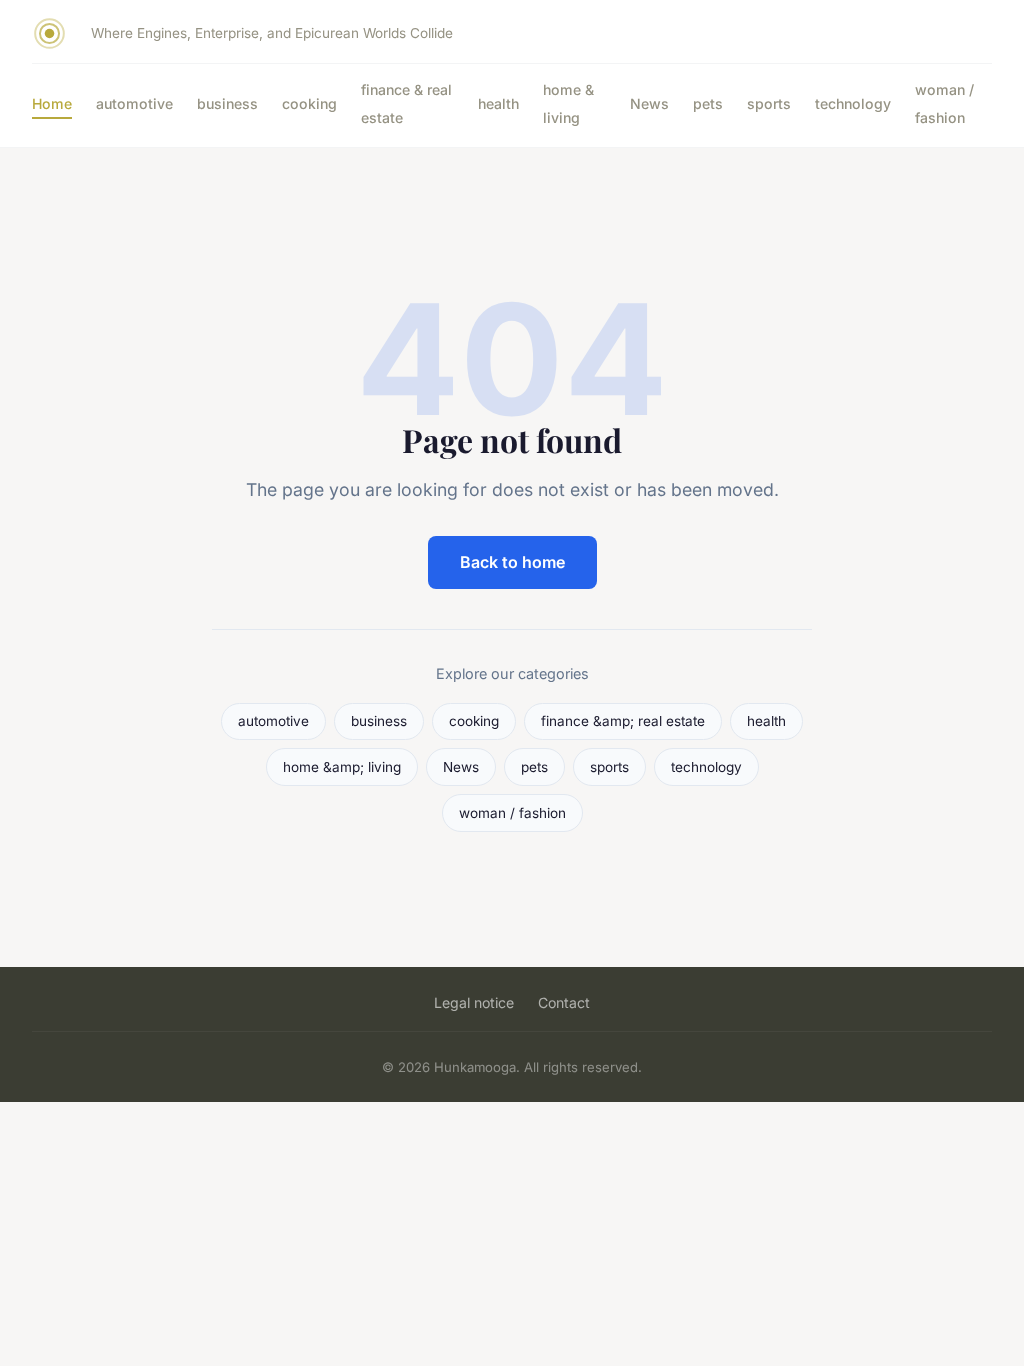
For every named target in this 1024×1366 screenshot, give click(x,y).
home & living (568, 103)
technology (853, 103)
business (227, 103)
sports (769, 103)
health (498, 103)
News (649, 103)
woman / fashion (944, 103)
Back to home (512, 562)
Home (52, 103)
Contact (564, 1002)
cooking (309, 103)
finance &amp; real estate (623, 721)
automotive (134, 103)
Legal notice (474, 1002)
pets (708, 103)
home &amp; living (342, 767)
